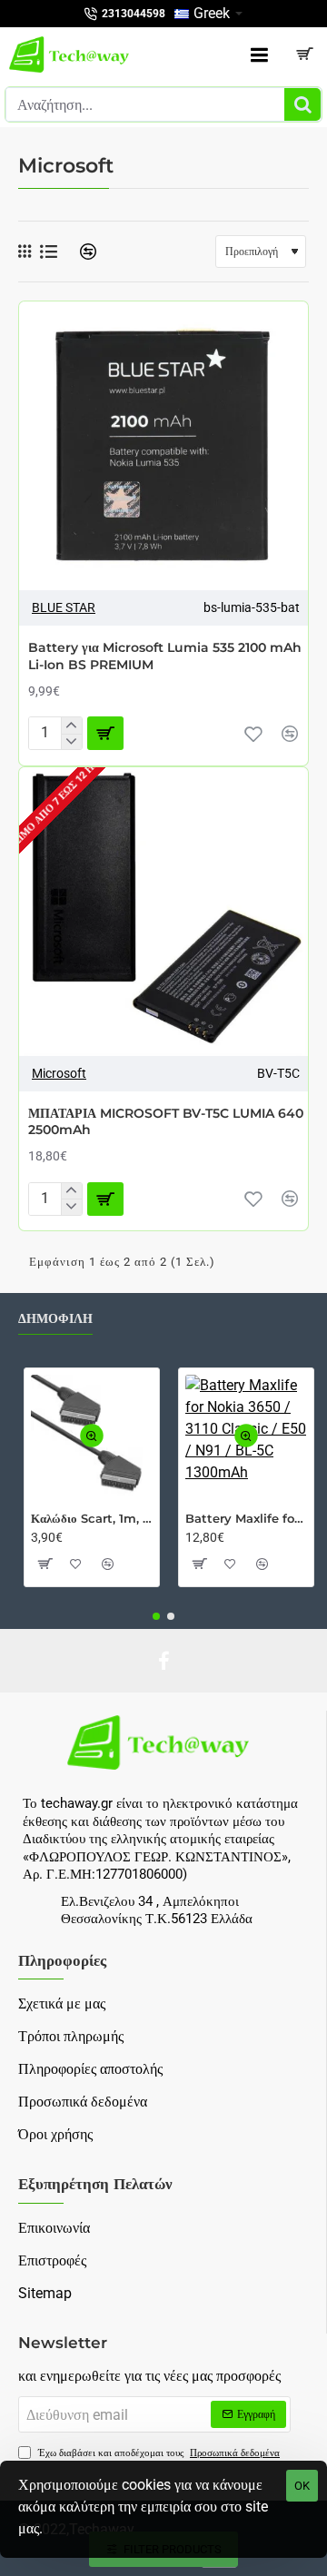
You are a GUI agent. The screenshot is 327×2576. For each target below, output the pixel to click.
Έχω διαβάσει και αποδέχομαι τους (158, 2453)
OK (302, 2486)
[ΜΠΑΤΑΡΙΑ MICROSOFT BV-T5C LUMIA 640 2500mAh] (163, 912)
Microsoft (59, 1073)
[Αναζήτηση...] (302, 104)
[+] (71, 725)
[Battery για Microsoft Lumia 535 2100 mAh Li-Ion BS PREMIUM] (163, 446)
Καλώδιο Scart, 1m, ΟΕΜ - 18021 (92, 1518)
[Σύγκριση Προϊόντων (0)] (81, 252)
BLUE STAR (64, 607)
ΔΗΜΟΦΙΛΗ (55, 1319)
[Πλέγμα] (25, 252)
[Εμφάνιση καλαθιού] (304, 54)
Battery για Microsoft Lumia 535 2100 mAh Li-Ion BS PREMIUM (165, 656)
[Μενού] (259, 54)
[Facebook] (163, 1661)
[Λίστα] (49, 252)
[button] (105, 733)
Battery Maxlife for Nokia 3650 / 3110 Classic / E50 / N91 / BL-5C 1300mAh (246, 1518)
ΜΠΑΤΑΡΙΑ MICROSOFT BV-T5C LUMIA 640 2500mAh (166, 1121)
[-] (71, 742)
